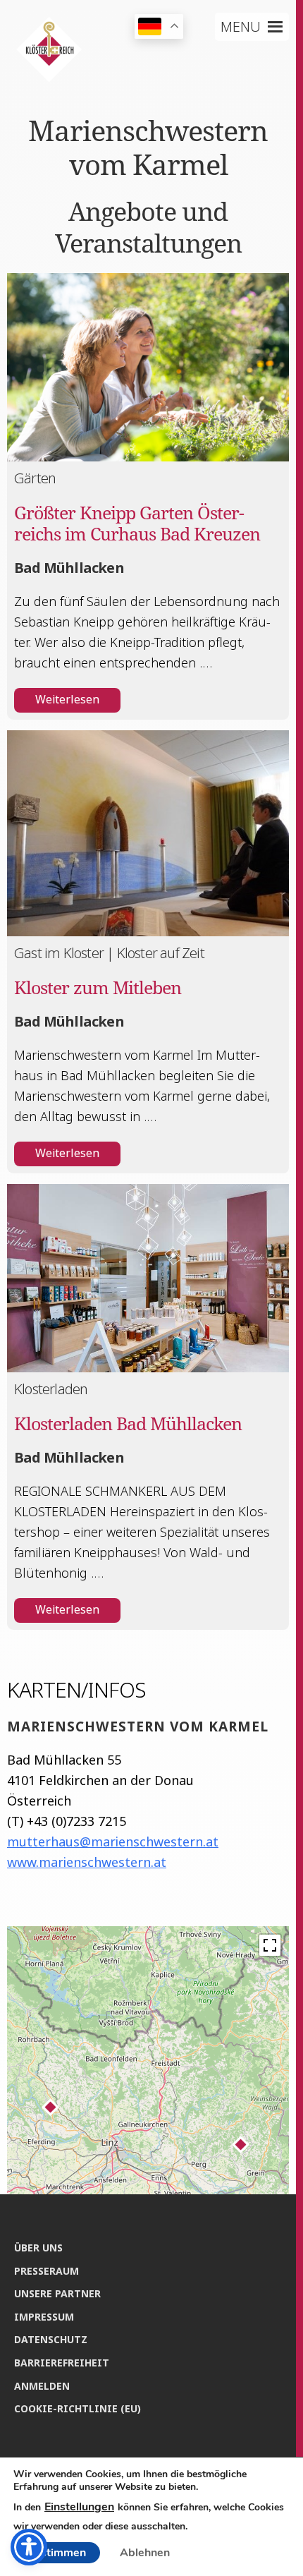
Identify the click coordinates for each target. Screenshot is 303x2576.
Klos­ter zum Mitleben (98, 987)
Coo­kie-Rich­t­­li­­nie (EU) (78, 2408)
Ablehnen (145, 2553)
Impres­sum (44, 2317)
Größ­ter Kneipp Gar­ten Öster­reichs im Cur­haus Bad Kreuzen (137, 523)
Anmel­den (42, 2386)
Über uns (38, 2248)
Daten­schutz (51, 2339)
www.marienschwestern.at (87, 1862)
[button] (241, 27)
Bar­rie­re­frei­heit (62, 2363)
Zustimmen (57, 2553)
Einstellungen (79, 2507)
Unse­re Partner (57, 2293)
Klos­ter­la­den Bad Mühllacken (128, 1423)
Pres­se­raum (47, 2271)
